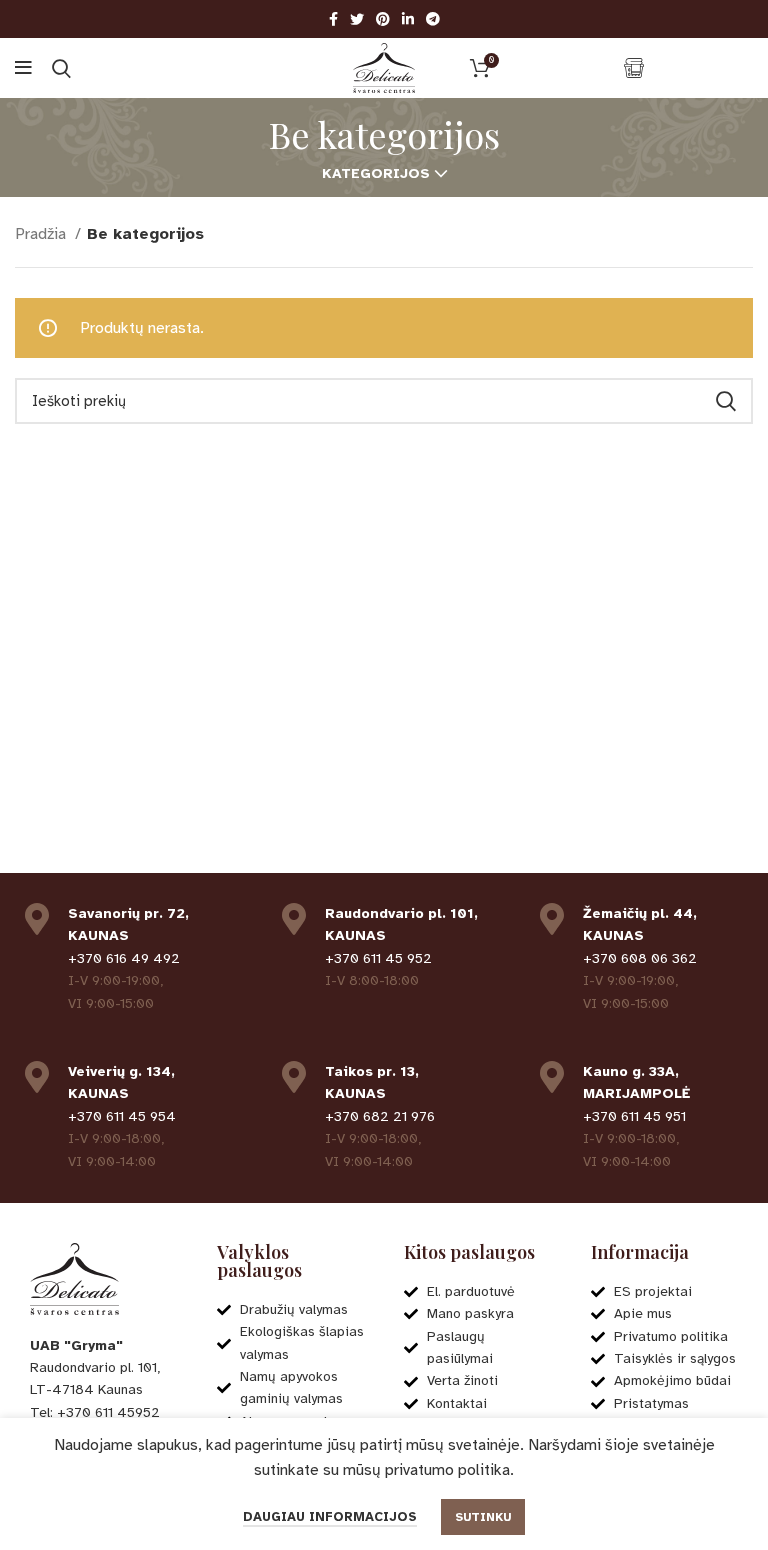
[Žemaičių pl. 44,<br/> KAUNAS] (552, 919)
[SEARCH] (726, 401)
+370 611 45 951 (634, 1116)
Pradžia (42, 234)
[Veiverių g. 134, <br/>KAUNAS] (37, 1077)
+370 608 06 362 (640, 958)
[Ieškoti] (61, 68)
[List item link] (103, 1413)
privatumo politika (447, 1470)
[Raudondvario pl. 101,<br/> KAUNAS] (294, 919)
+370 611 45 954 (122, 1116)
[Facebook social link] (333, 19)
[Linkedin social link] (408, 19)
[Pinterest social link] (383, 19)
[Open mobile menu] (23, 68)
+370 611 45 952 (378, 958)
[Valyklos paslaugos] (634, 68)
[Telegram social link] (433, 19)
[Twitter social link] (357, 19)
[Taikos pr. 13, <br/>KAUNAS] (294, 1077)
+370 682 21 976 (380, 1116)
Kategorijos (376, 174)
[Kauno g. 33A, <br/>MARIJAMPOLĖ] (552, 1077)
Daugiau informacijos (330, 1517)
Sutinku (483, 1517)
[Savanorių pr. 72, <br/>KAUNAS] (37, 919)
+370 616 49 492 (124, 958)
